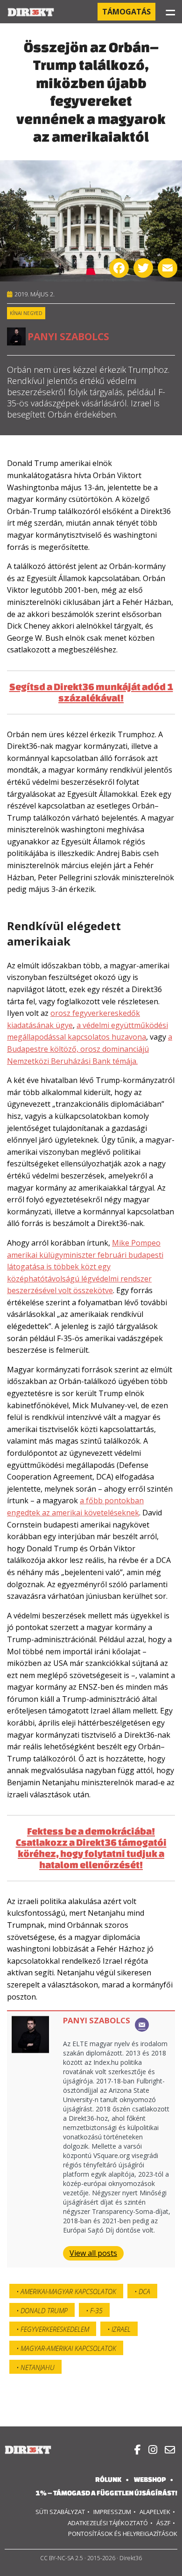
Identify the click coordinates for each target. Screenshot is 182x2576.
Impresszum (112, 2512)
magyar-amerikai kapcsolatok (68, 2348)
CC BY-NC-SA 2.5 (62, 2558)
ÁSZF (163, 2523)
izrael (121, 2329)
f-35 (96, 2311)
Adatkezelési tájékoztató (108, 2523)
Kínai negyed (26, 313)
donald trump (44, 2311)
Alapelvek (155, 2512)
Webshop (150, 2479)
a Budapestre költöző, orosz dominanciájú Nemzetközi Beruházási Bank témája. (90, 1049)
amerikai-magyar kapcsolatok (68, 2292)
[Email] (142, 2025)
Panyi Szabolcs (68, 336)
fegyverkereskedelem (55, 2329)
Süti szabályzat (60, 2512)
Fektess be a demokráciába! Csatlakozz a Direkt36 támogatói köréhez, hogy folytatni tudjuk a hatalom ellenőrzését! (91, 1848)
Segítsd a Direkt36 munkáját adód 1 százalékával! (91, 692)
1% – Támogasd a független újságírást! (106, 2493)
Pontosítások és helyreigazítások (123, 2534)
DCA (144, 2292)
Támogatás (126, 12)
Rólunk (108, 2479)
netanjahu (38, 2367)
